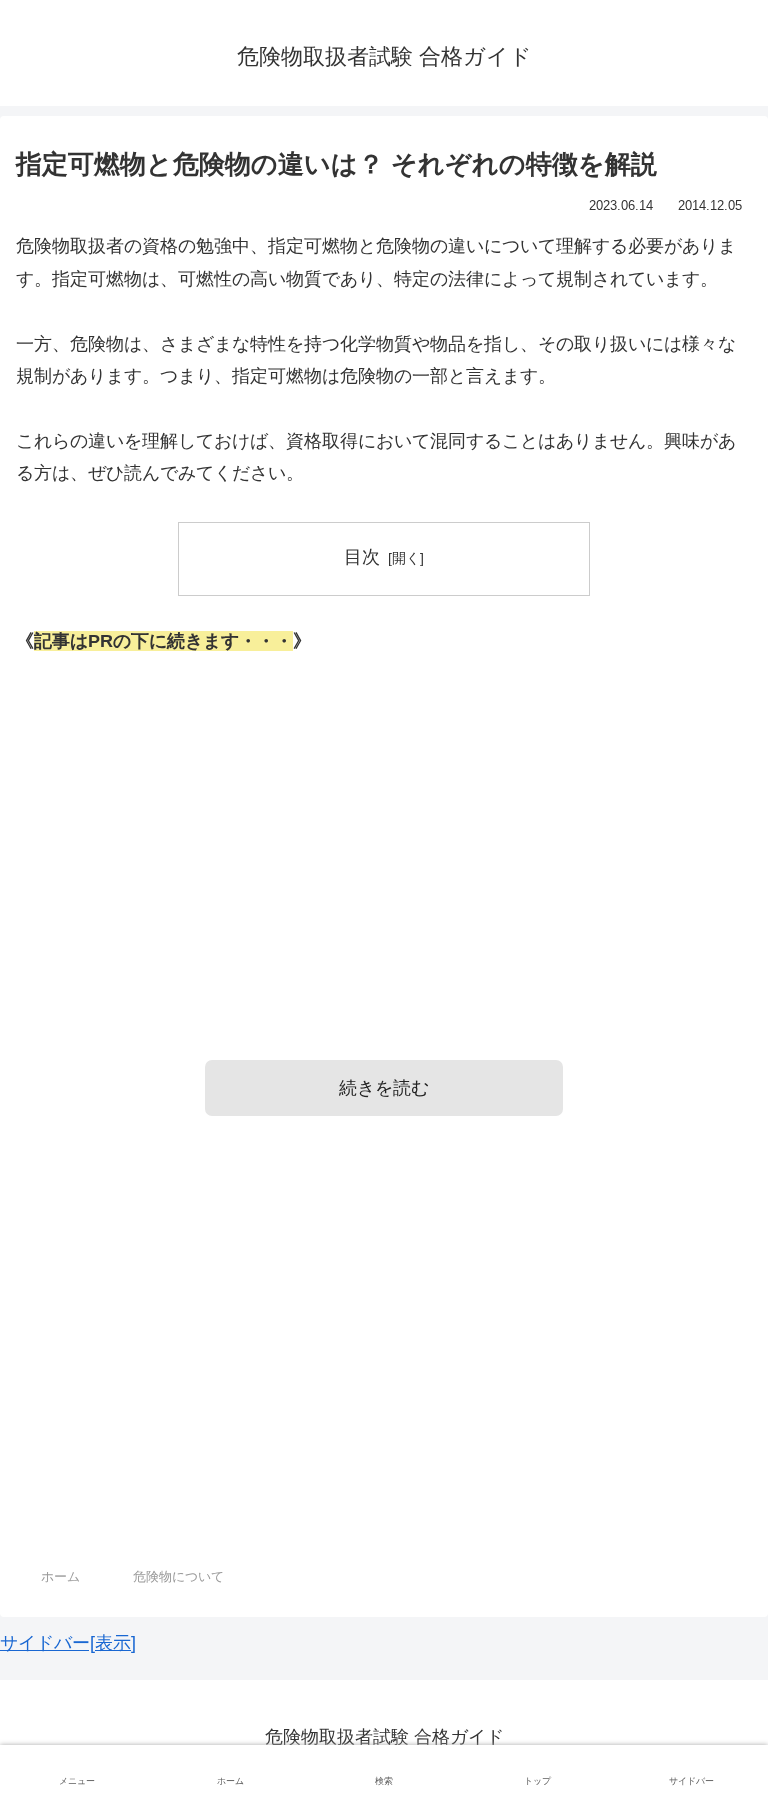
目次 (362, 557)
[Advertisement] (384, 830)
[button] (711, 1648)
